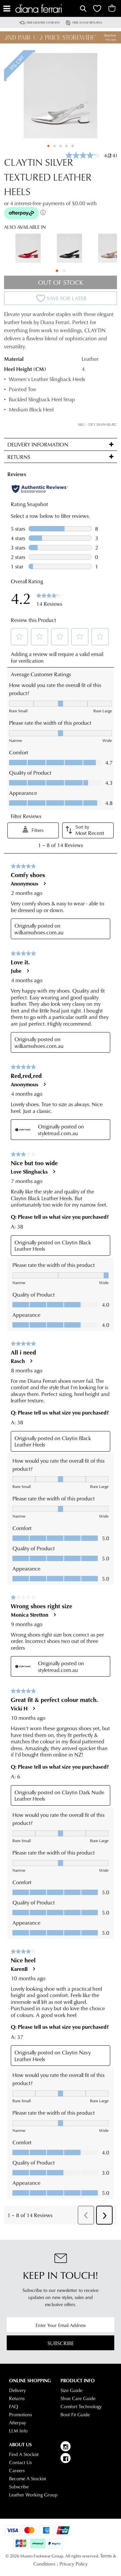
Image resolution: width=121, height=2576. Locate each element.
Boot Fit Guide (75, 2415)
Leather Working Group (33, 2495)
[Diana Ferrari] (47, 9)
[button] (48, 146)
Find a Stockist (24, 2454)
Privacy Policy (74, 2564)
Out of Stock (61, 282)
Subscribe (61, 2343)
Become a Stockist (28, 2479)
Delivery (17, 2390)
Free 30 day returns (87, 22)
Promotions (21, 2415)
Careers (17, 2471)
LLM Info (18, 2431)
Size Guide (71, 2390)
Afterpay (18, 2423)
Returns (17, 2398)
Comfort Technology (81, 2407)
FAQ (14, 2407)
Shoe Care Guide (78, 2398)
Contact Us (20, 2462)
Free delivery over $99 (43, 22)
